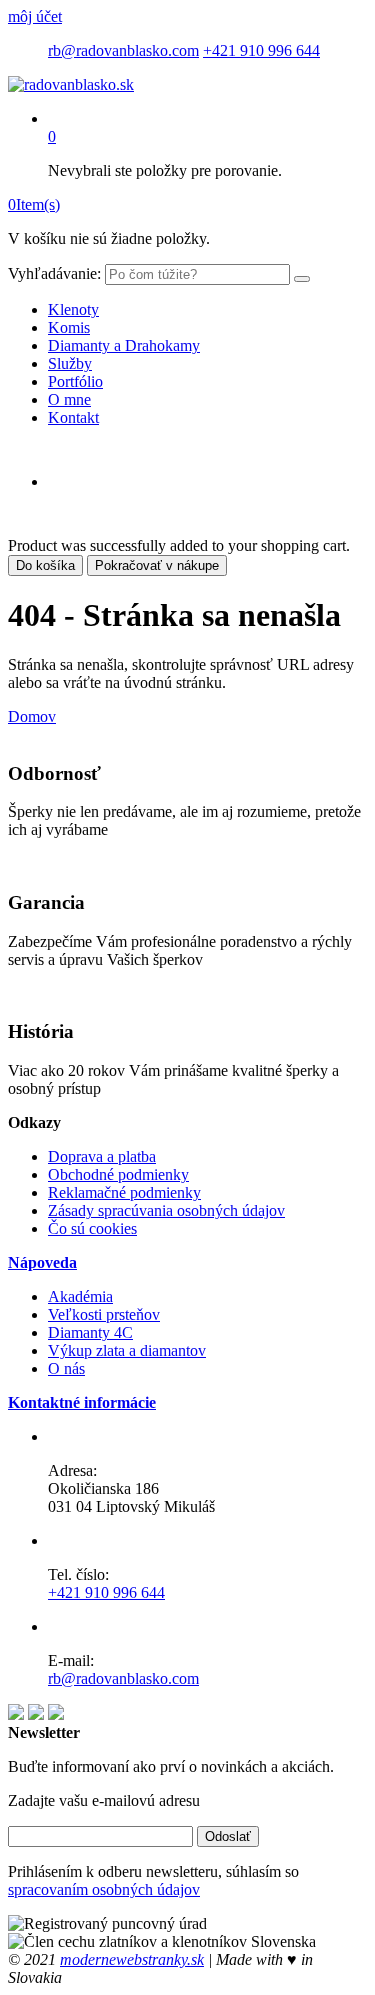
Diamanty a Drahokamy (124, 345)
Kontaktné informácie (82, 1402)
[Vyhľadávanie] (302, 279)
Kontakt (73, 417)
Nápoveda (42, 1262)
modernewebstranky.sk (132, 1959)
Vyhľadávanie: (54, 273)
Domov (32, 716)
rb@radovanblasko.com (123, 50)
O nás (66, 1368)
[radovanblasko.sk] (71, 84)
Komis (69, 327)
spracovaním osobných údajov (104, 1889)
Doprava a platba (102, 1156)
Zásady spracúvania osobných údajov (166, 1210)
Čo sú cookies (92, 1228)
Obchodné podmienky (118, 1174)
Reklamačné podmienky (124, 1192)
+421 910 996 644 (261, 50)
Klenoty (73, 309)
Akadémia (80, 1296)
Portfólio (75, 381)
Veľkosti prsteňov (104, 1314)
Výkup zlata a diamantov (127, 1350)
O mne (69, 399)
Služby (70, 363)
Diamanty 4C (90, 1332)
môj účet (35, 16)
